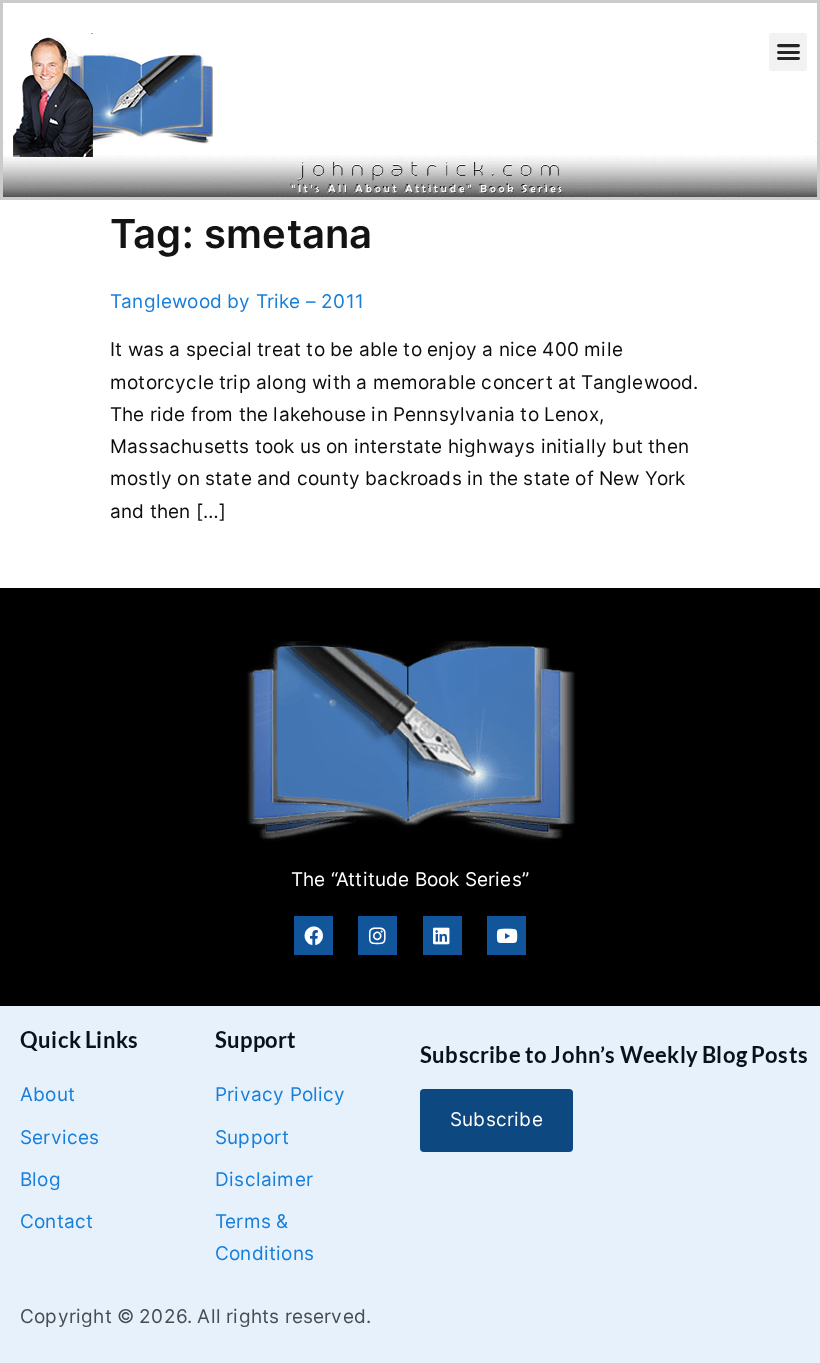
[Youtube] (506, 935)
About (47, 1094)
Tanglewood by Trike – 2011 (237, 301)
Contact (56, 1221)
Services (60, 1137)
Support (252, 1137)
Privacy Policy (280, 1094)
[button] (788, 52)
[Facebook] (313, 935)
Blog (40, 1179)
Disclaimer (264, 1179)
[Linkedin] (442, 935)
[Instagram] (377, 935)
